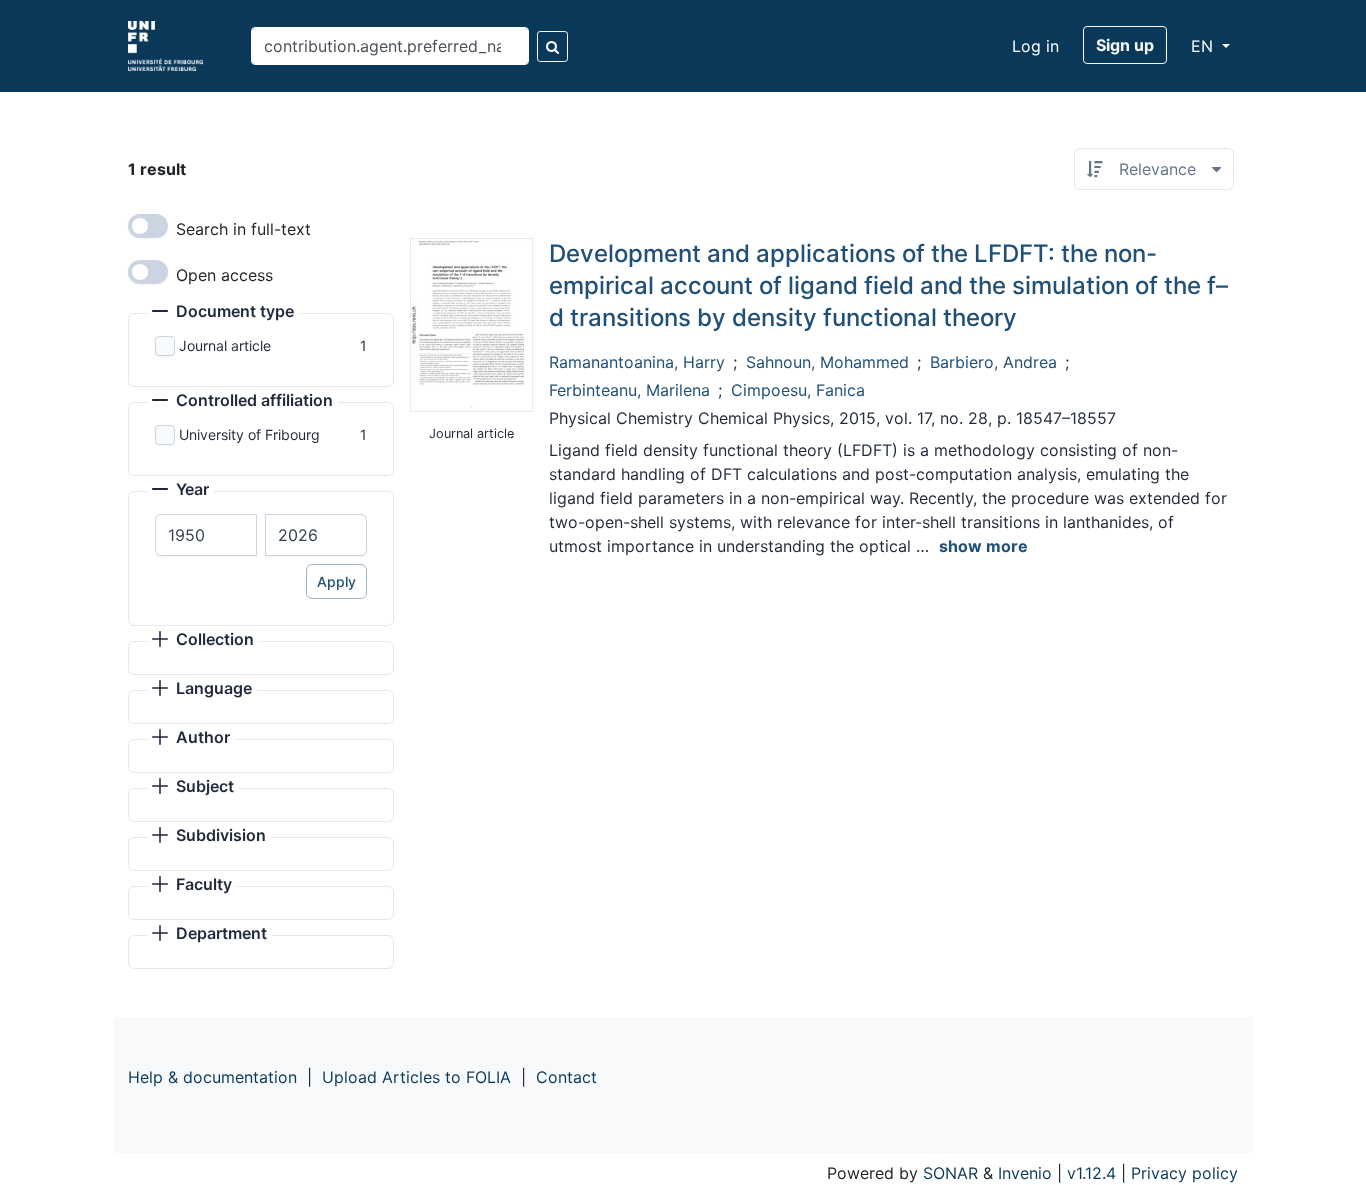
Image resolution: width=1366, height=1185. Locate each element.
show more (983, 546)
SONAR (950, 1173)
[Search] (552, 46)
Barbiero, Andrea (993, 362)
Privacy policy (1184, 1173)
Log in (1035, 46)
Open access (224, 275)
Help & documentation (212, 1077)
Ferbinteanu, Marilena (629, 390)
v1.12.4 (1091, 1173)
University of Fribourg (249, 434)
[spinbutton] (206, 535)
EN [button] (1204, 46)
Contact (566, 1077)
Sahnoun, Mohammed (827, 362)
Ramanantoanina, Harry (637, 362)
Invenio (1025, 1173)
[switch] (148, 226)
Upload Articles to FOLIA (416, 1077)
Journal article (225, 345)
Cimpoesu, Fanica (798, 390)
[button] (223, 313)
